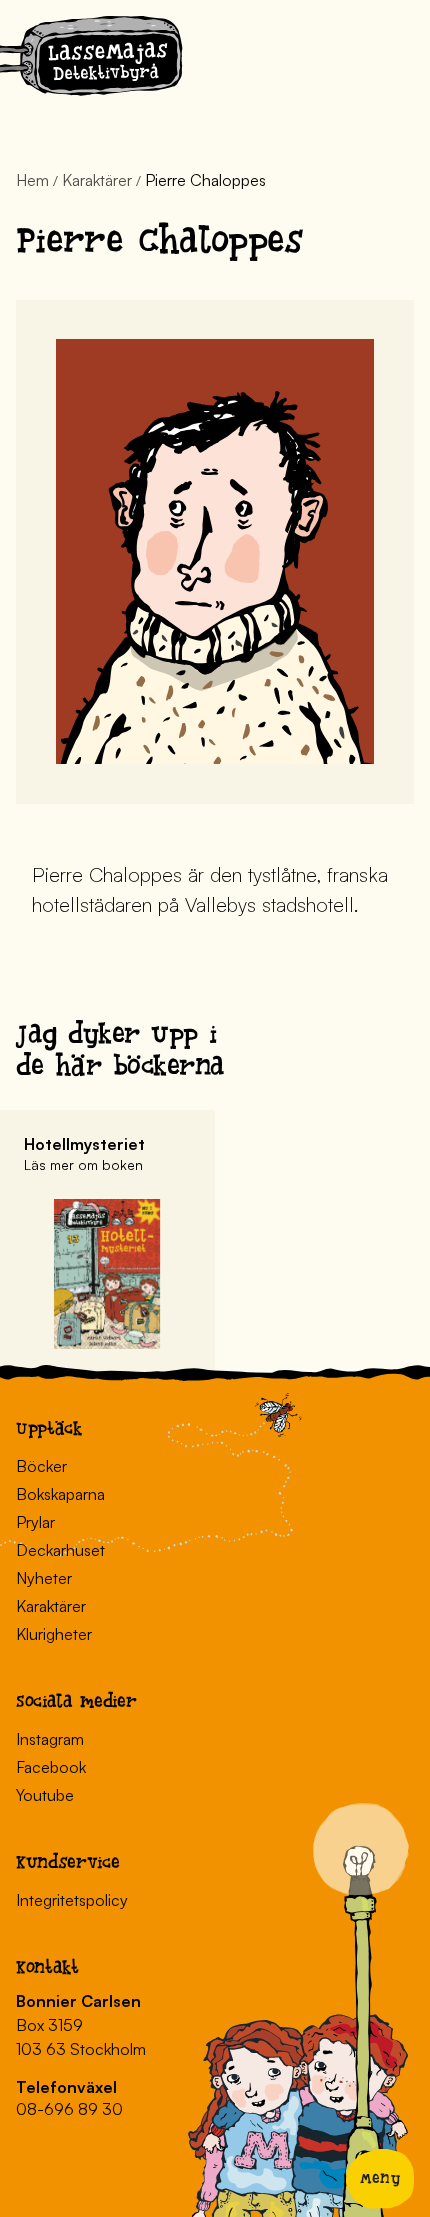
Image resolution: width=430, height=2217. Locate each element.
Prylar (35, 1522)
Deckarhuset (60, 1550)
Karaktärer (97, 180)
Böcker (41, 1466)
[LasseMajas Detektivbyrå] (91, 59)
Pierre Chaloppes (205, 180)
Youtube (45, 1795)
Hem (32, 180)
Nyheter (44, 1578)
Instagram (50, 1739)
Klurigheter (54, 1634)
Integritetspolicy (72, 1900)
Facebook (51, 1767)
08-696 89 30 (69, 2109)
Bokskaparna (60, 1494)
